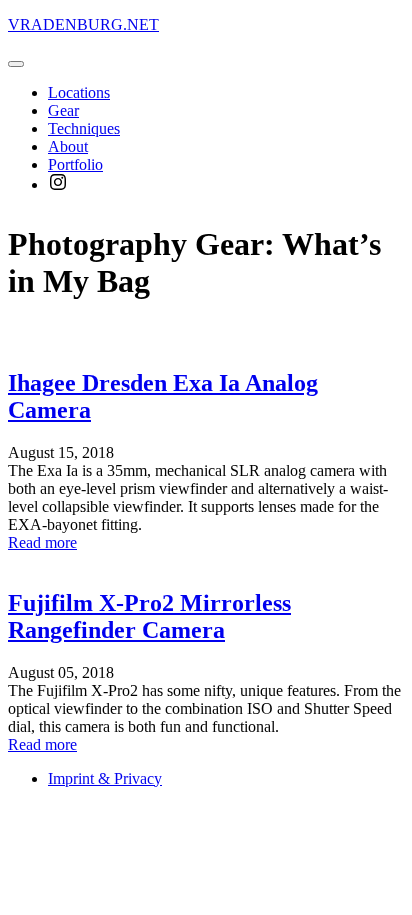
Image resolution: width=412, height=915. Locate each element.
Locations (79, 92)
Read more (42, 542)
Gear (63, 110)
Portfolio (75, 164)
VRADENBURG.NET (83, 24)
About (68, 146)
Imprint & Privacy (105, 778)
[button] (16, 64)
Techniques (84, 128)
